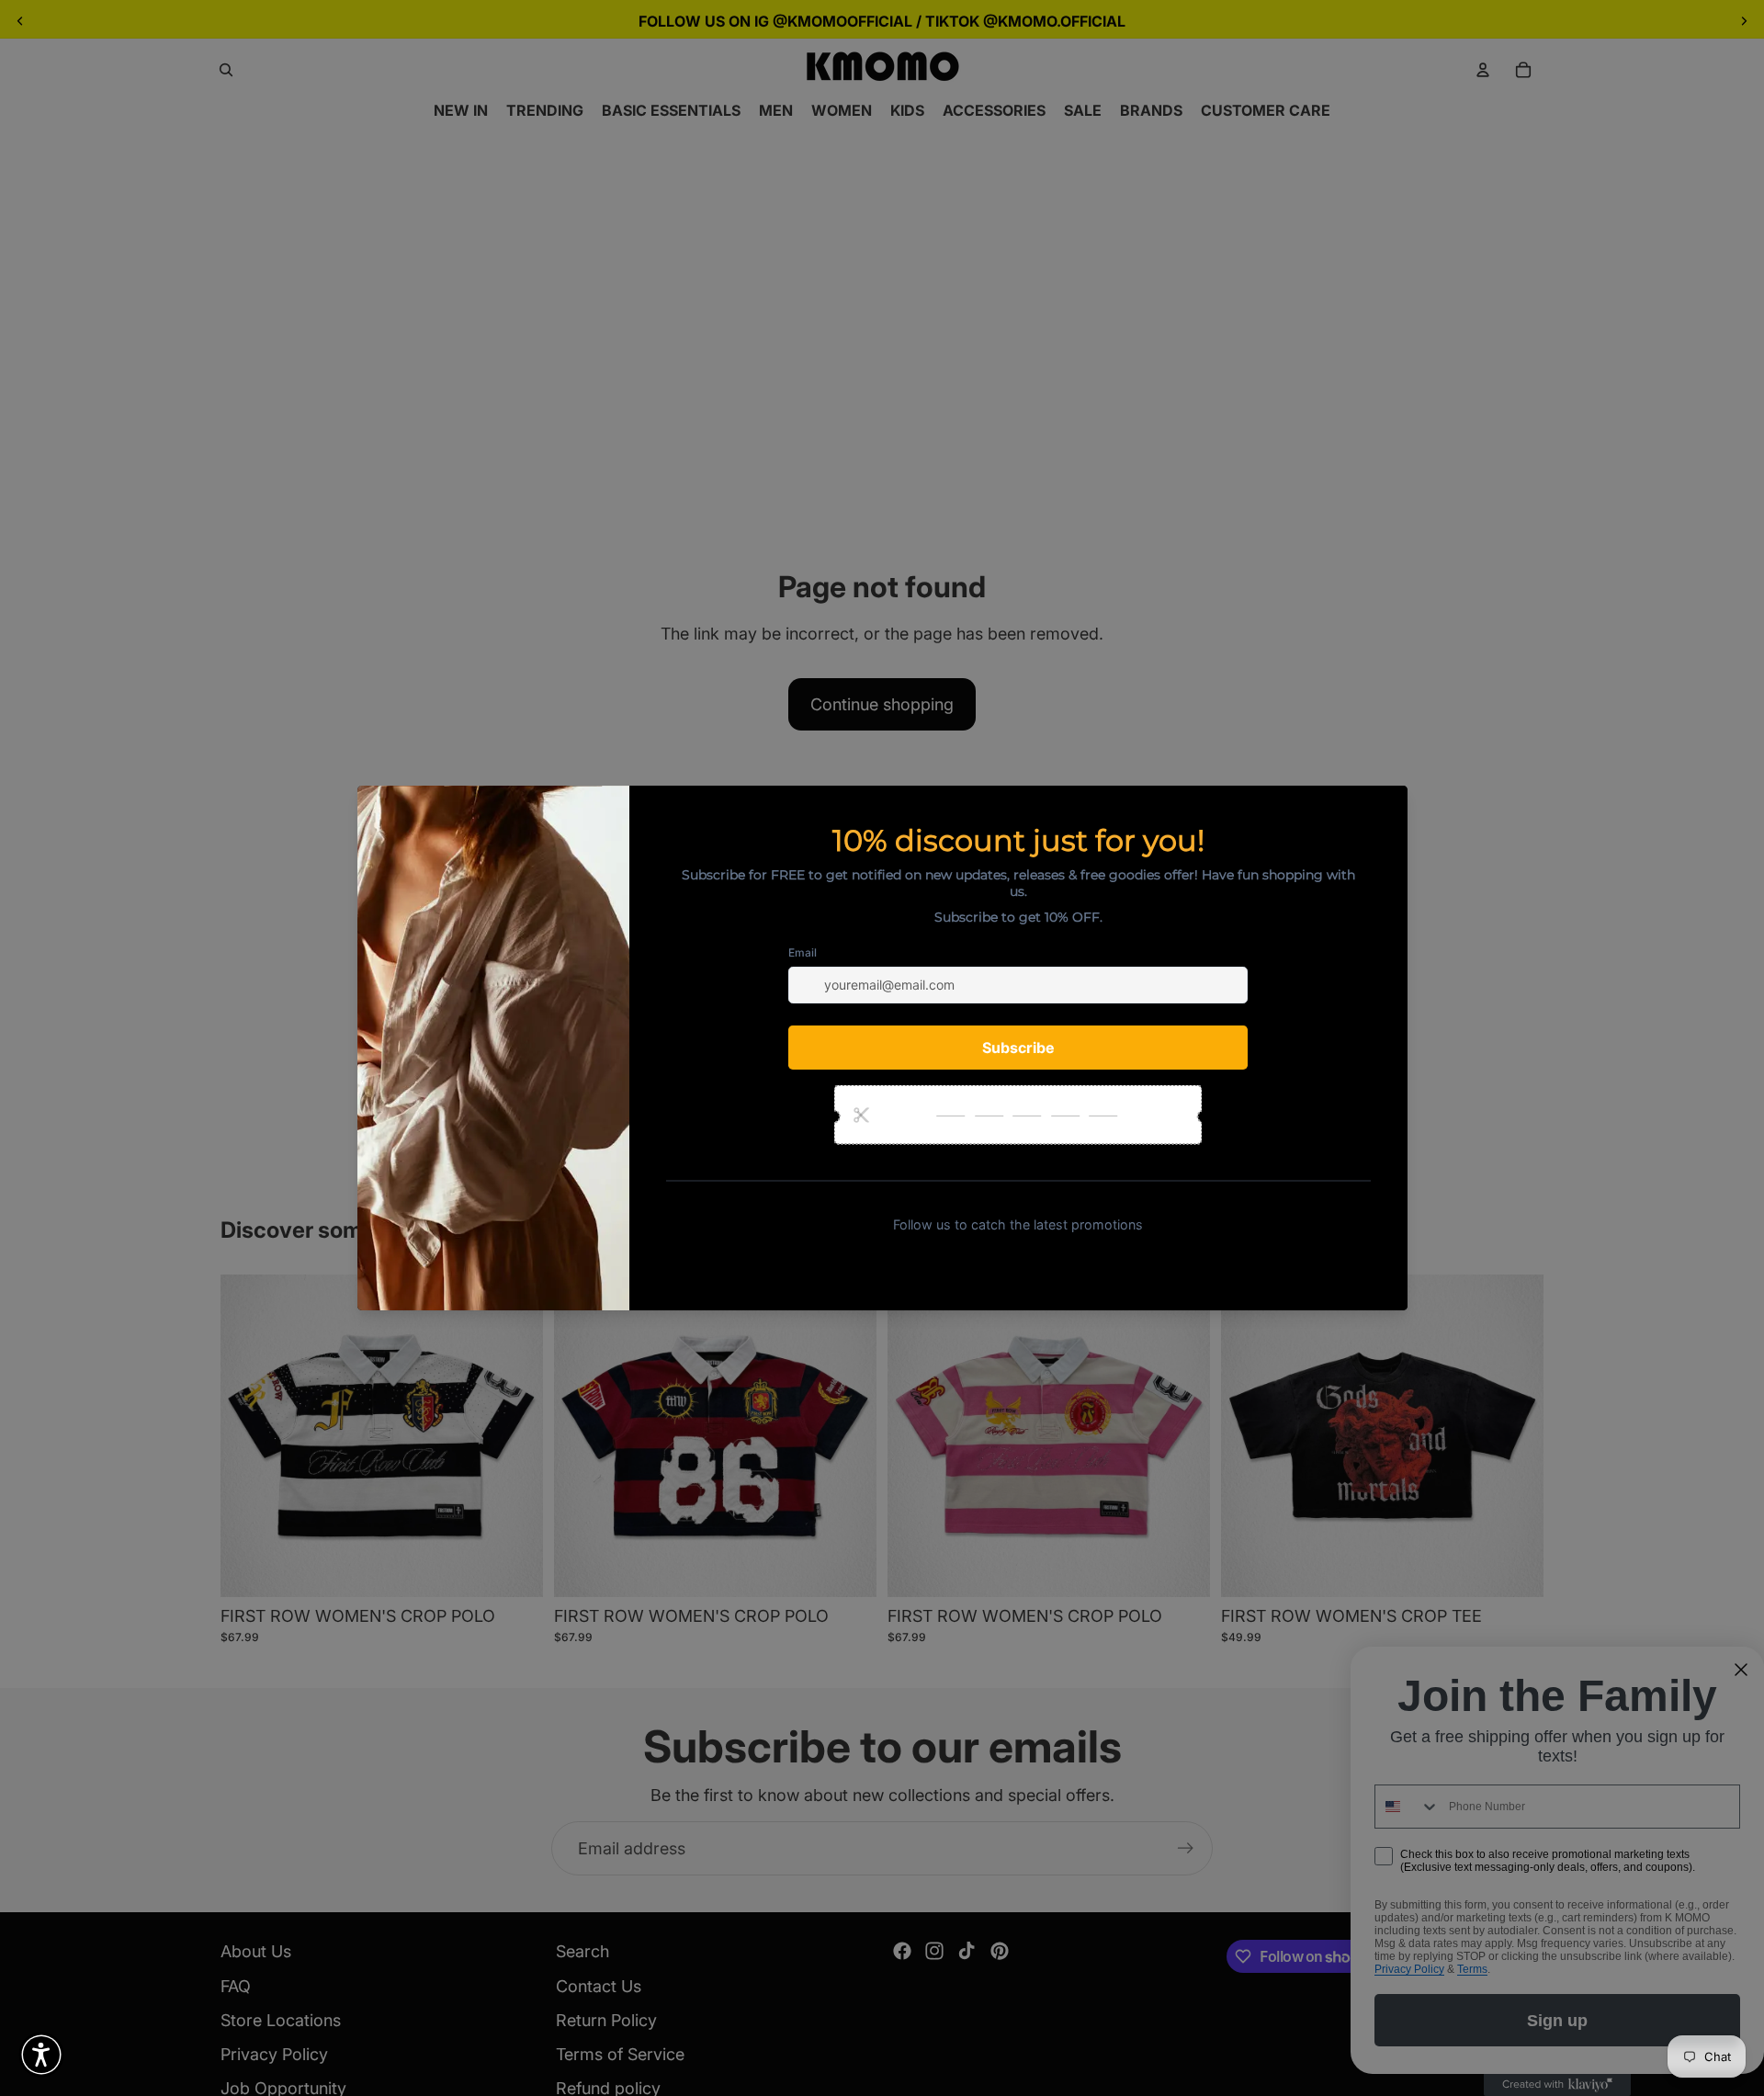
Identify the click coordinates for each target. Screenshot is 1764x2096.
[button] (41, 2055)
